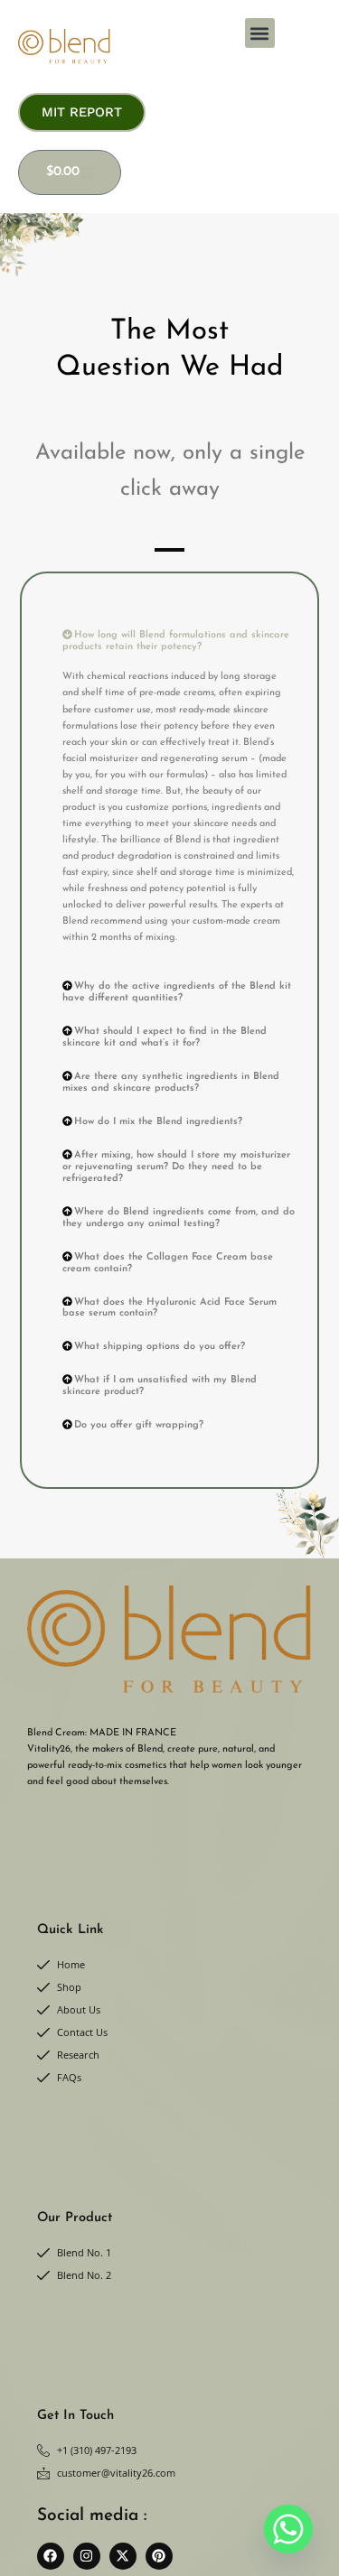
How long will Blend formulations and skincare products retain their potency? (176, 641)
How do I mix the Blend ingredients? (158, 1122)
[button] (260, 33)
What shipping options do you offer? (160, 1347)
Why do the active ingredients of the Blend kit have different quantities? (177, 992)
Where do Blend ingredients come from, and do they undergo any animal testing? (179, 1218)
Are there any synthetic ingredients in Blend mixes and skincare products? (171, 1083)
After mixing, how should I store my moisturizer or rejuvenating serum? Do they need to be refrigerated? (176, 1167)
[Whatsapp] (288, 2529)
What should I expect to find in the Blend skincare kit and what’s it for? (165, 1037)
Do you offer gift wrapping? (139, 1425)
